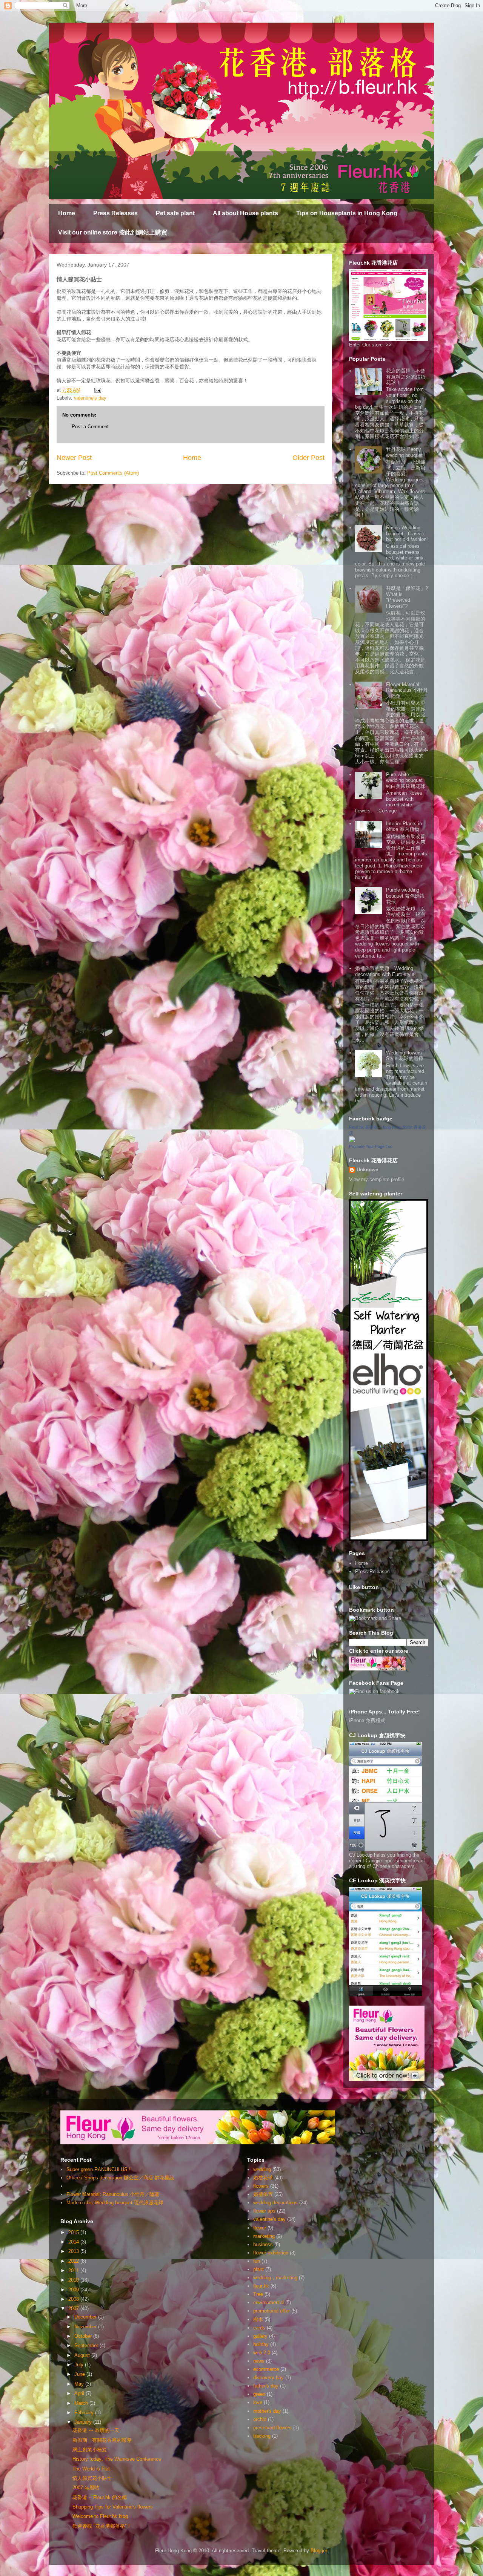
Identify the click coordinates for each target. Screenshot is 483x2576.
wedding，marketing (275, 2278)
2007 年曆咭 (86, 2488)
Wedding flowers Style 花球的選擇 (405, 1056)
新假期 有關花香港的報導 (102, 2440)
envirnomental (268, 2302)
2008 (74, 2299)
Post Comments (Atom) (113, 473)
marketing (264, 2236)
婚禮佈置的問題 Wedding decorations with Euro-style (385, 971)
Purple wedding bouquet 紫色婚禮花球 (405, 896)
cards (259, 2328)
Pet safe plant (175, 213)
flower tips (264, 2211)
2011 (74, 2270)
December (86, 2317)
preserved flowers (272, 2428)
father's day (266, 2386)
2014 (74, 2242)
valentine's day (90, 398)
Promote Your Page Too (371, 1146)
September (87, 2345)
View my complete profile (377, 1179)
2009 (74, 2290)
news (259, 2361)
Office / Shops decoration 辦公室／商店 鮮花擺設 (120, 2178)
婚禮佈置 (263, 2194)
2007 (74, 2309)
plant (258, 2269)
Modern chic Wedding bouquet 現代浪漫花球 (115, 2203)
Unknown (368, 1170)
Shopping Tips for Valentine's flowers (113, 2507)
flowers (261, 2186)
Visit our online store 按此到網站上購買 (113, 232)
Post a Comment (90, 427)
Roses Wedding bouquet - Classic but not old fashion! (407, 533)
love (258, 2402)
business (263, 2244)
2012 (74, 2261)
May (80, 2384)
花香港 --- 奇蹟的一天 (96, 2430)
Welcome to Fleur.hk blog (100, 2516)
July (80, 2365)
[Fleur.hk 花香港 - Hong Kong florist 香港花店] (352, 1141)
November (86, 2327)
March (82, 2403)
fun (257, 2261)
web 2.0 (262, 2353)
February (85, 2413)
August (83, 2355)
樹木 (258, 2319)
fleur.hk (261, 2286)
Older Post (308, 458)
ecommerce (266, 2369)
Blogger (319, 2551)
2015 (74, 2232)
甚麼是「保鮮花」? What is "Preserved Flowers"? (407, 597)
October (84, 2336)
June (80, 2374)
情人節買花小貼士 (92, 2478)
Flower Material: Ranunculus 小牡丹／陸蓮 (407, 690)
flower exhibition (271, 2253)
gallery (260, 2336)
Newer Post (74, 458)
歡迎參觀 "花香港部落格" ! (101, 2526)
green (259, 2394)
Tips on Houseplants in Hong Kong (347, 213)
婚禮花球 (263, 2178)
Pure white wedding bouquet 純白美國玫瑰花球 (407, 780)
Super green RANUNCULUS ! (98, 2169)
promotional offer (271, 2311)
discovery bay (268, 2378)
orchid (260, 2419)
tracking (262, 2436)
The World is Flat (91, 2469)
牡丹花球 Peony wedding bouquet (404, 452)
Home (67, 213)
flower (260, 2228)
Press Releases (115, 213)
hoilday (261, 2344)
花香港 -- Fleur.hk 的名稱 (100, 2497)
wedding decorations (275, 2203)
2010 (74, 2280)
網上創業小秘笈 (90, 2450)
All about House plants (245, 213)
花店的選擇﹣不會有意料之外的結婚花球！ (406, 377)
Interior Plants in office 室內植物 (404, 827)
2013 (74, 2251)
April (80, 2393)
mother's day (267, 2411)
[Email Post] (97, 390)
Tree (258, 2294)
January (84, 2422)
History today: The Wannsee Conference (117, 2459)
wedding (262, 2169)
